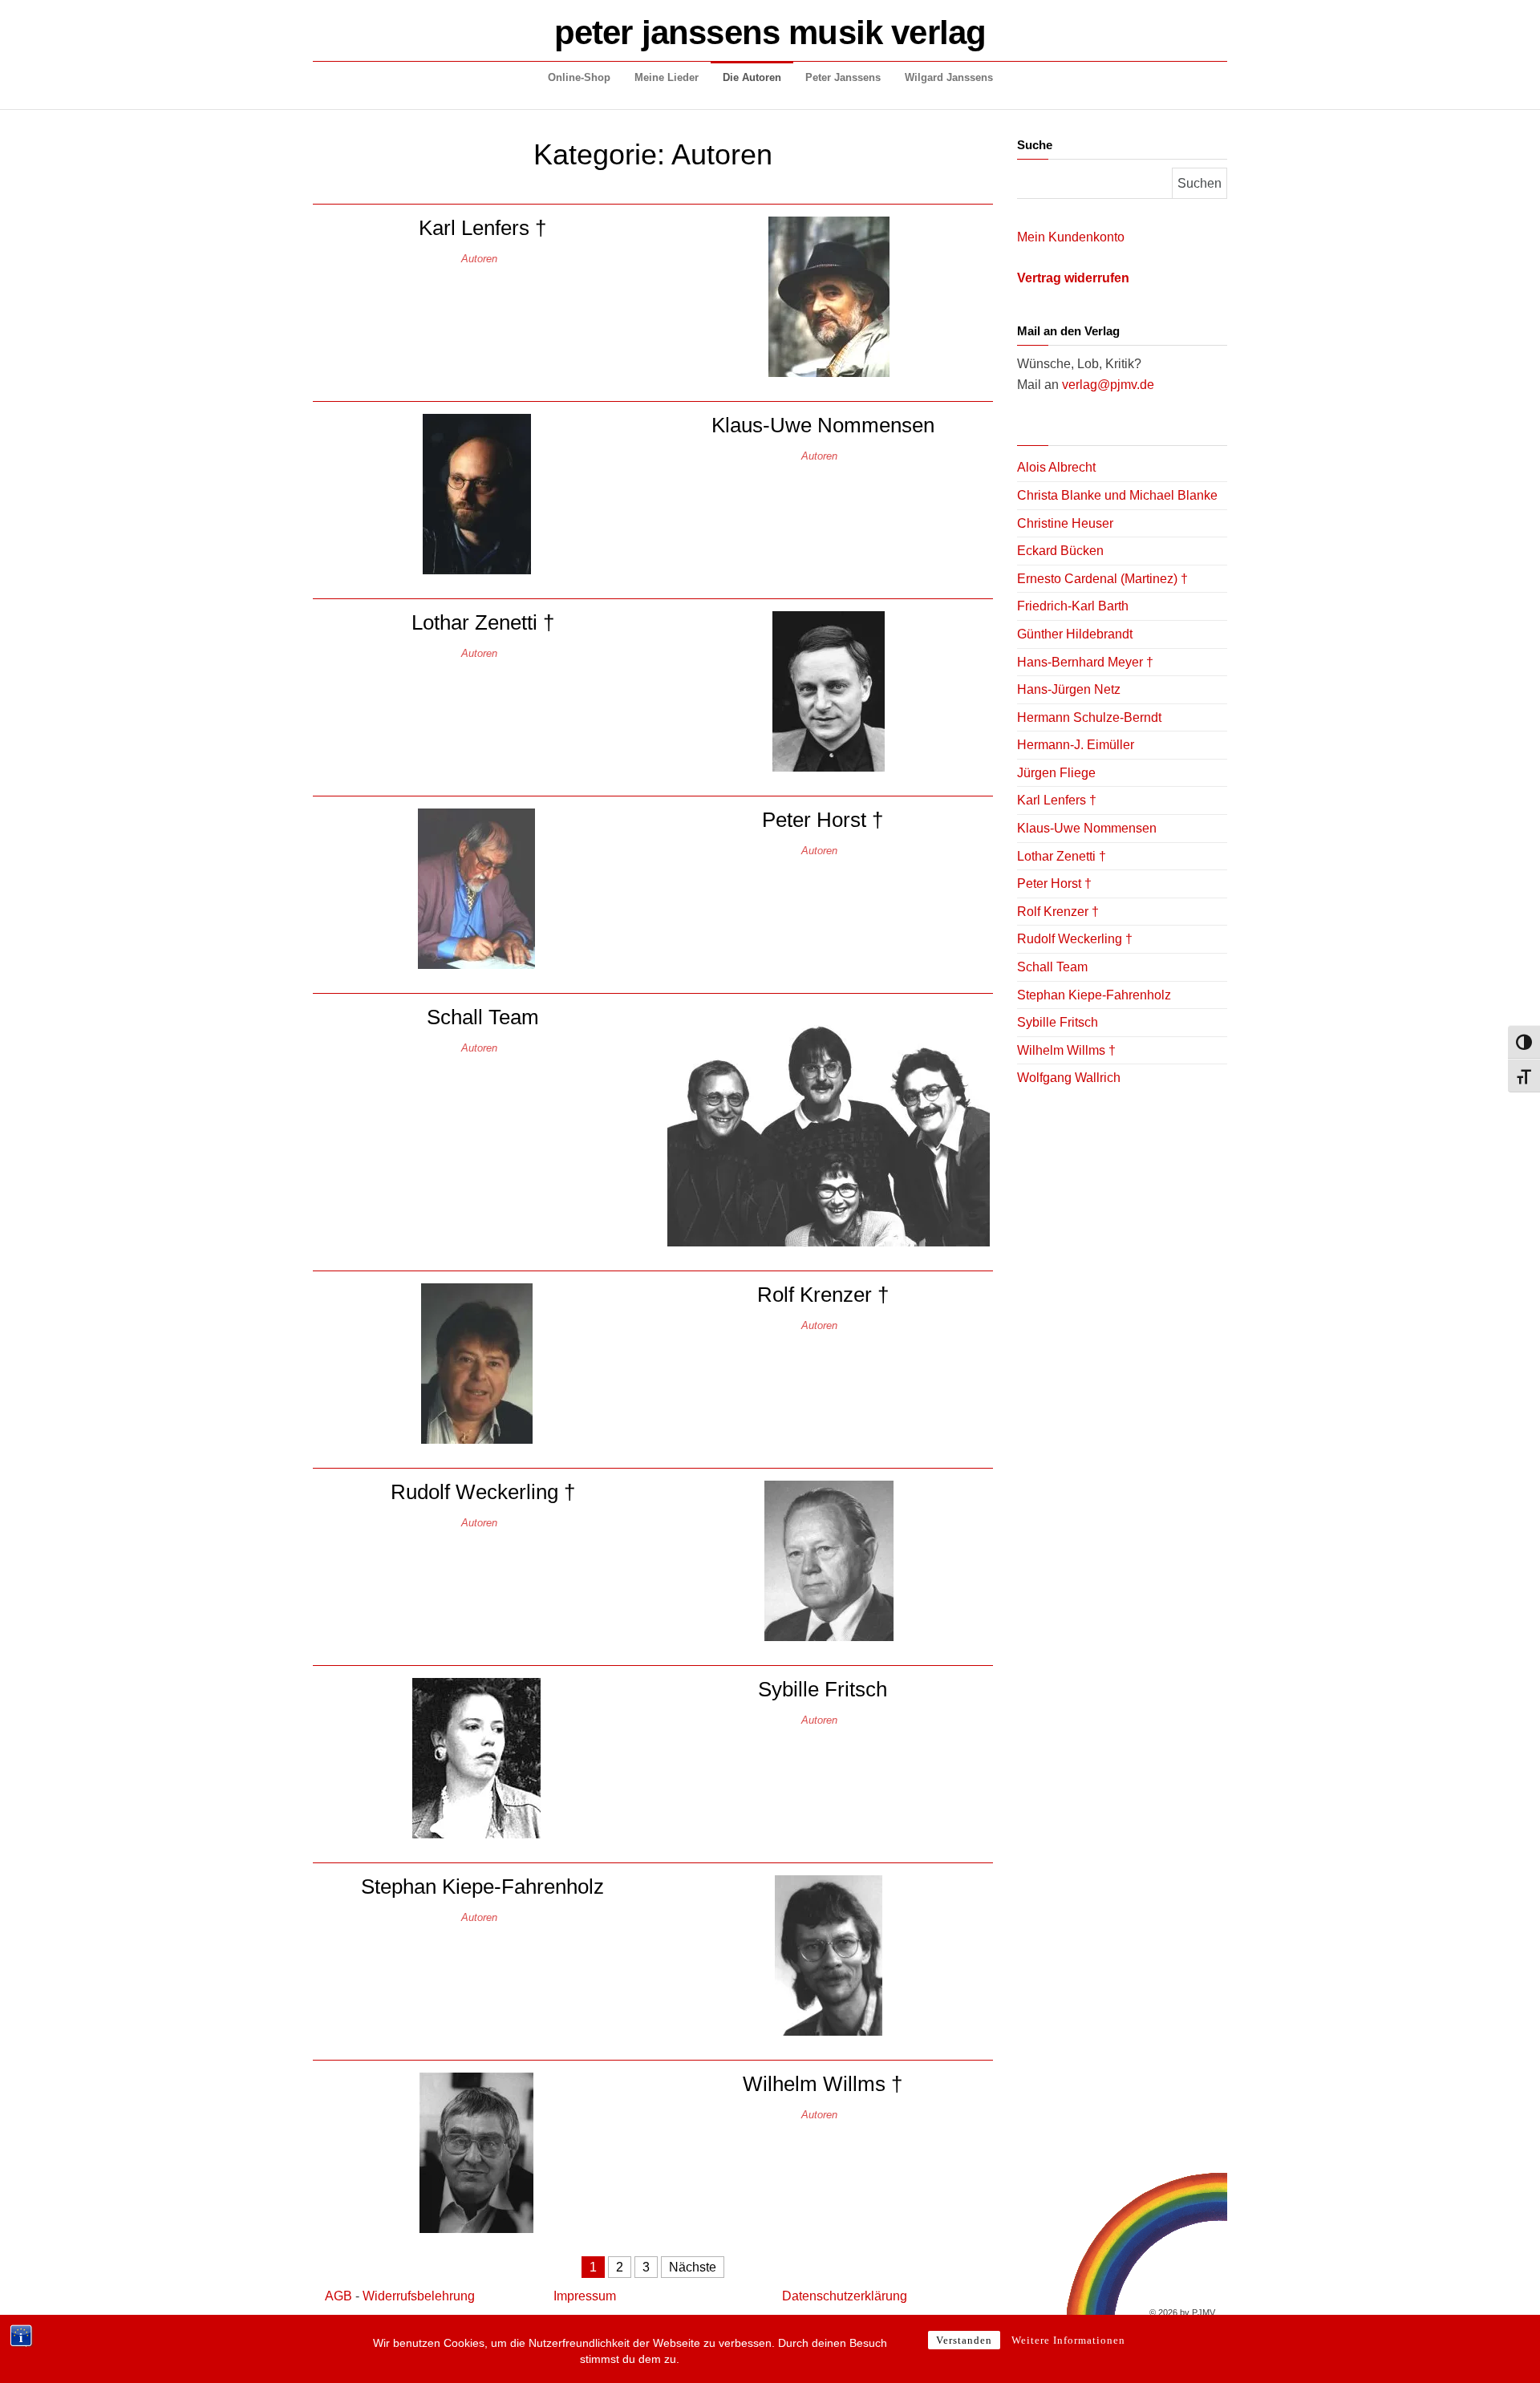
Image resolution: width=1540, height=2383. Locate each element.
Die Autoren (752, 77)
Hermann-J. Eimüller (1076, 745)
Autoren (479, 259)
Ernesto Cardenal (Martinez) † (1102, 579)
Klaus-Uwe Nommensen (823, 425)
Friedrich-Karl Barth (1073, 606)
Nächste (693, 2267)
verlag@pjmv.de (1108, 385)
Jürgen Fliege (1056, 773)
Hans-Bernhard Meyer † (1085, 662)
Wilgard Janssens (949, 77)
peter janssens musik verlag (770, 32)
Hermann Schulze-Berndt (1089, 717)
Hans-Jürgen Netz (1069, 689)
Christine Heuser (1065, 523)
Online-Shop (579, 77)
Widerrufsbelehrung (419, 2296)
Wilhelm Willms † (823, 2084)
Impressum (585, 2296)
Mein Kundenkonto (1071, 237)
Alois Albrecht (1056, 467)
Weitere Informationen (1068, 2340)
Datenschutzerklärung (845, 2296)
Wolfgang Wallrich (1069, 1078)
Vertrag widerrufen (1073, 278)
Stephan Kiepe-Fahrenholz (482, 1887)
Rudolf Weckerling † (483, 1492)
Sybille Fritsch (823, 1689)
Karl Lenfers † (482, 228)
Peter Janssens (843, 77)
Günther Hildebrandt (1075, 634)
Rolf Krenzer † (823, 1295)
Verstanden (964, 2340)
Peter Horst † (823, 820)
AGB (338, 2296)
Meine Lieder (667, 77)
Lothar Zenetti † (483, 622)
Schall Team (483, 1017)
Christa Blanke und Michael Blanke (1117, 495)
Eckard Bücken (1060, 551)
